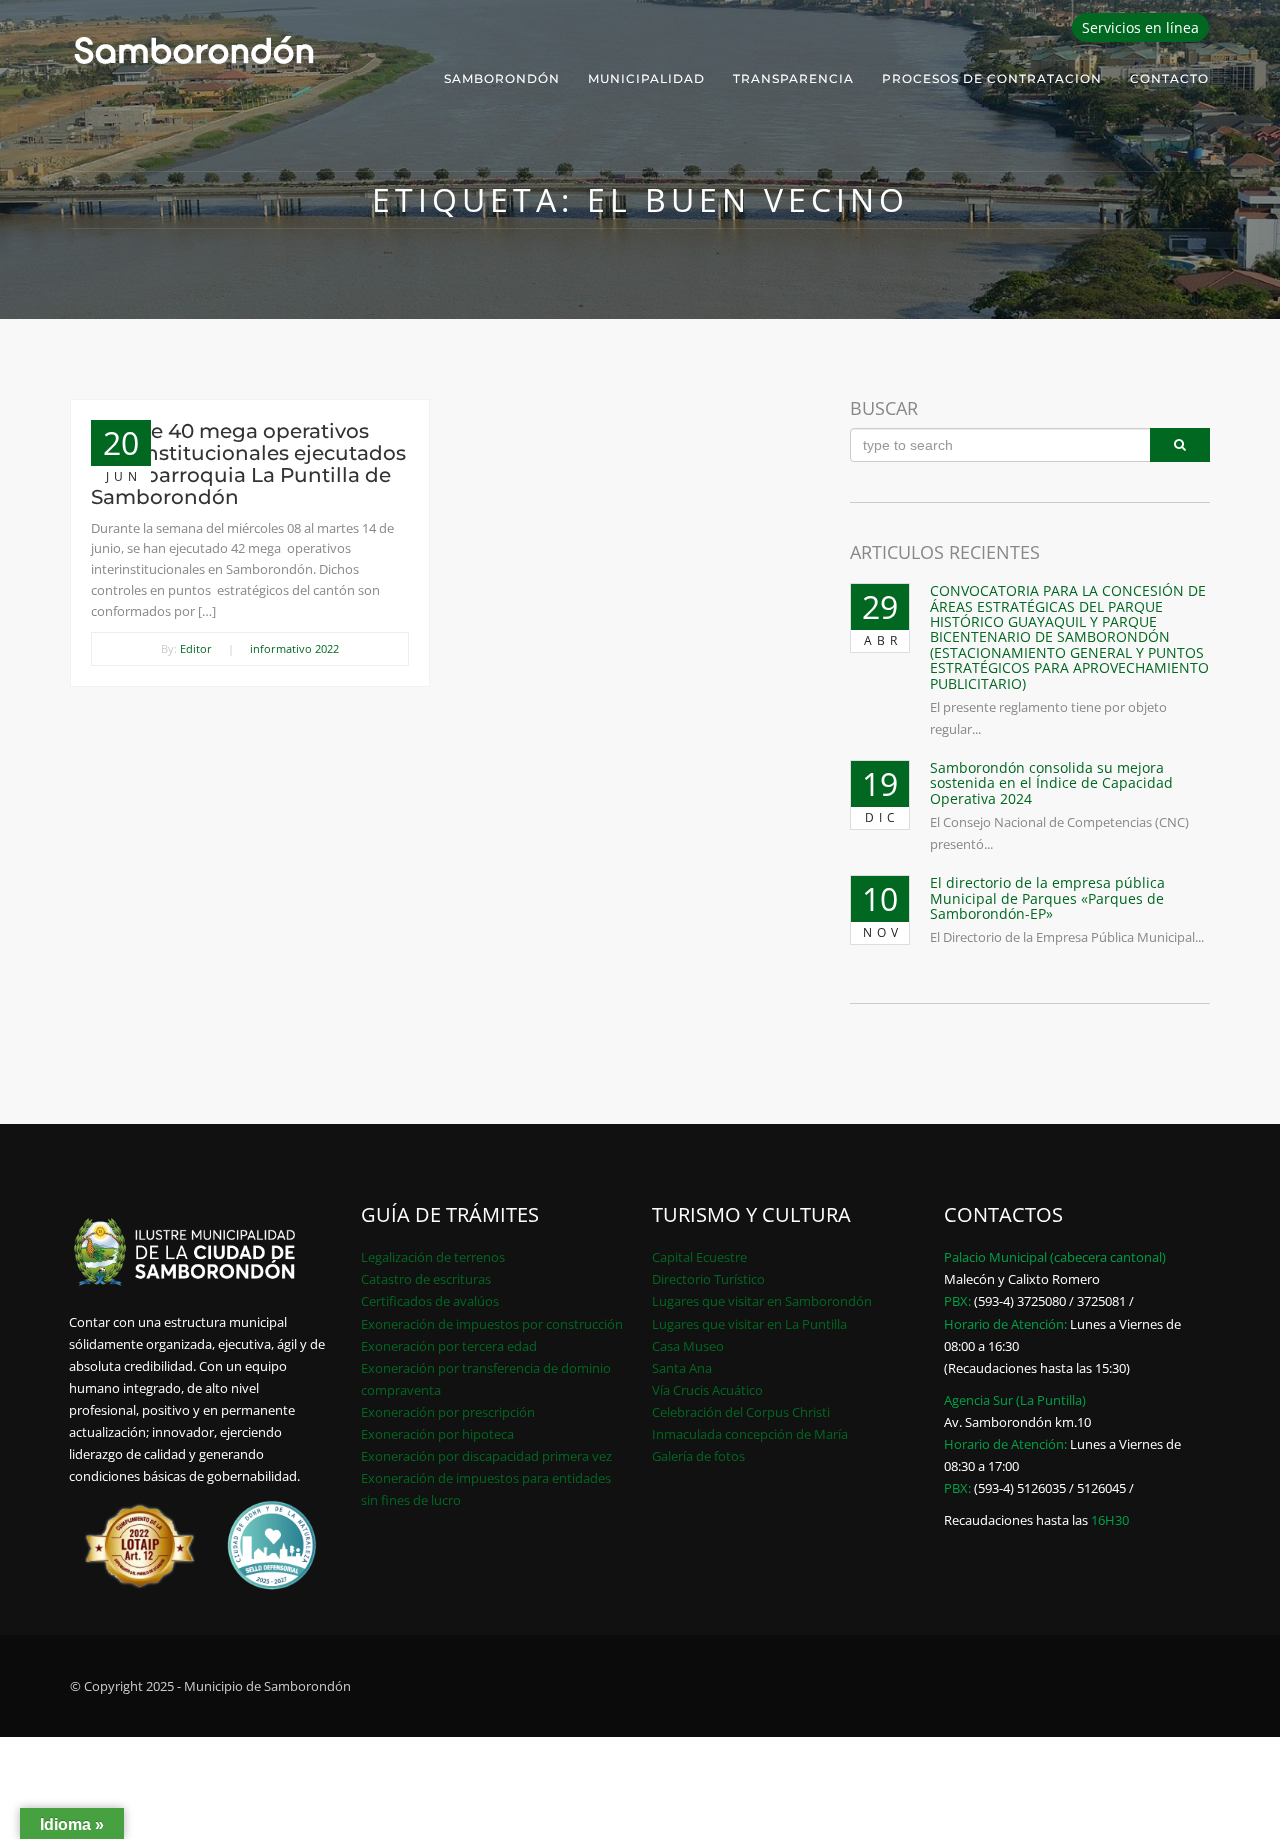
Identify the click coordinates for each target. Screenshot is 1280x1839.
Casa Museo (688, 1346)
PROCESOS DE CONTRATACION (992, 78)
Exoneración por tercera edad (449, 1346)
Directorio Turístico (708, 1279)
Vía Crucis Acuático (707, 1390)
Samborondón (502, 78)
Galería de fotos (698, 1456)
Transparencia (793, 78)
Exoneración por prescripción (448, 1412)
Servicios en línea (1140, 27)
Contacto (1169, 78)
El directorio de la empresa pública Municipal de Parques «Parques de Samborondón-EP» (1047, 898)
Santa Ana (682, 1368)
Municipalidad (646, 78)
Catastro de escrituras (426, 1279)
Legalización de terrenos (433, 1257)
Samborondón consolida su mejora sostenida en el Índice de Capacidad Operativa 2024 (1051, 783)
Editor (196, 648)
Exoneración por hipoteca (437, 1434)
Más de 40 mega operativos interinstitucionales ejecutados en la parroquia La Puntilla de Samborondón (248, 464)
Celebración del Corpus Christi (741, 1412)
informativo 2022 (294, 648)
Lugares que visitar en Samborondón (762, 1301)
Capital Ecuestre (699, 1257)
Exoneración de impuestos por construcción (492, 1324)
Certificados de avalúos (430, 1301)
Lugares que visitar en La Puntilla (749, 1324)
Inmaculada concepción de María (750, 1434)
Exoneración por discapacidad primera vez (486, 1456)
